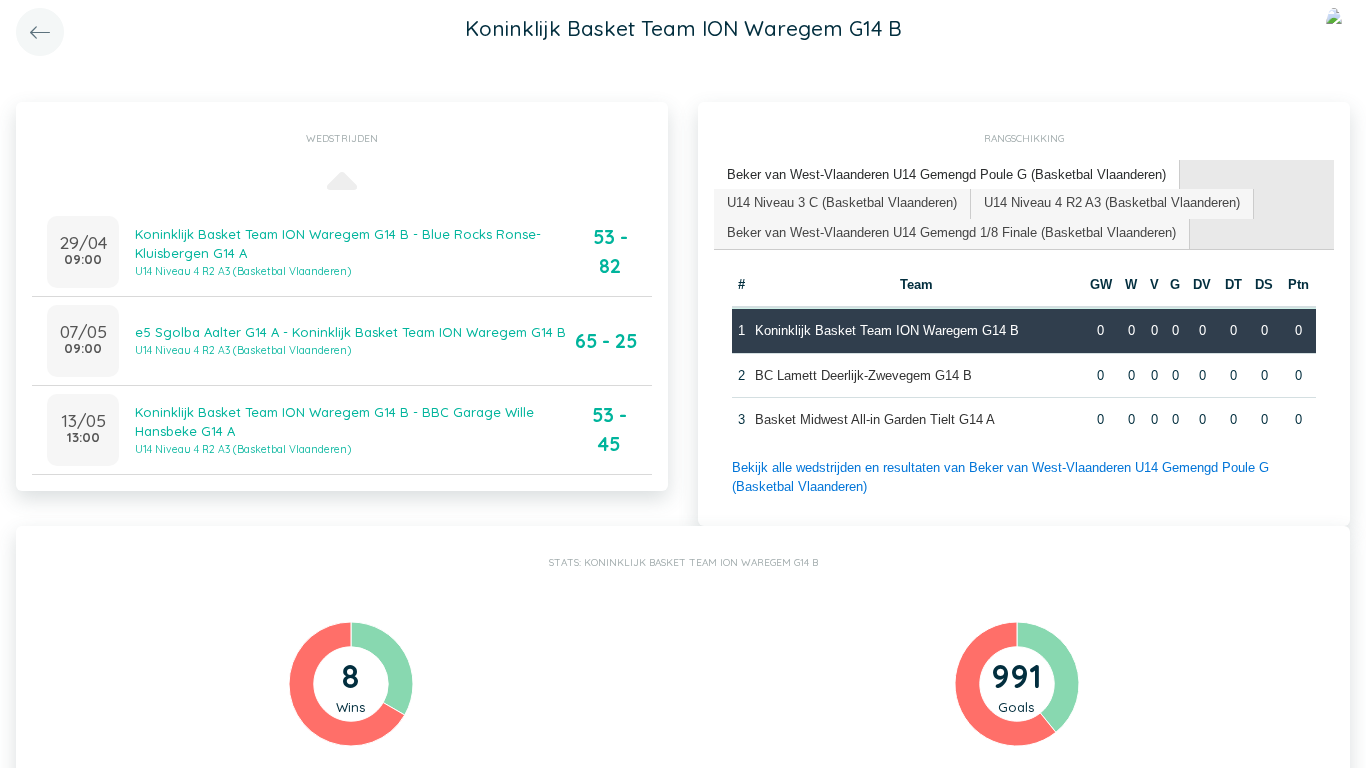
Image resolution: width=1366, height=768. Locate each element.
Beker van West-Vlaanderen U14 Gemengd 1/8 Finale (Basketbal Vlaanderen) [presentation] (951, 232)
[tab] (947, 175)
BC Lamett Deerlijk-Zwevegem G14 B (863, 375)
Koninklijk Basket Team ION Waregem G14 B (887, 330)
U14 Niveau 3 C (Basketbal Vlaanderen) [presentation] (842, 202)
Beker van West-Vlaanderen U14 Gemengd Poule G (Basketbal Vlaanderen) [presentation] (946, 174)
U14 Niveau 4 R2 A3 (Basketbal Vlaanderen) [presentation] (1112, 202)
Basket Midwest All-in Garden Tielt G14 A (875, 419)
